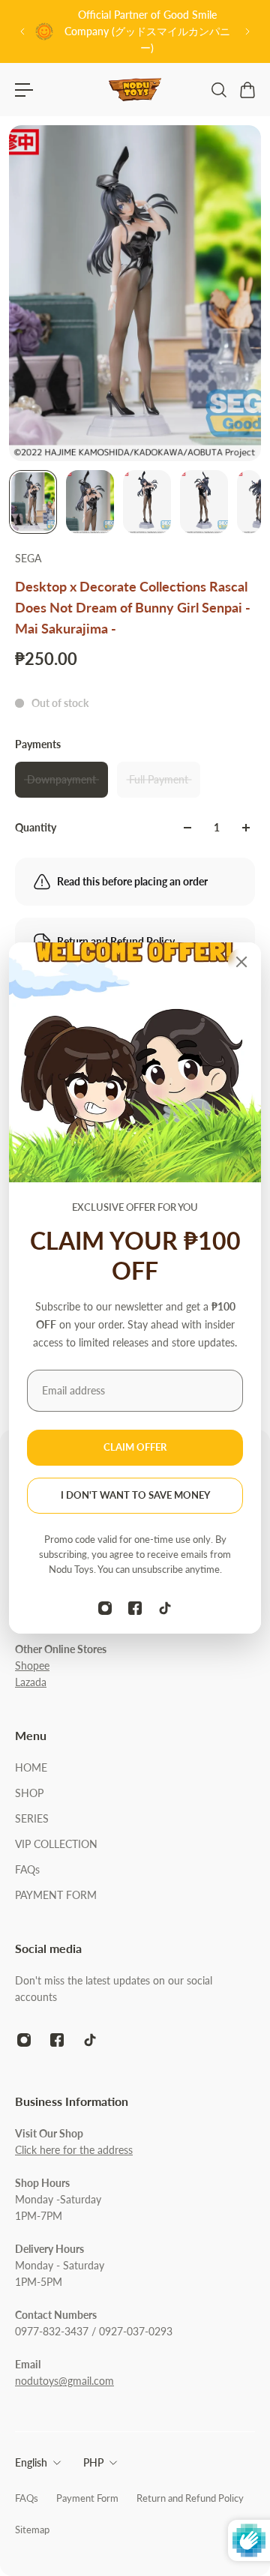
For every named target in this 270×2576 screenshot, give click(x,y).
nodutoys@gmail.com (64, 2381)
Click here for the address (74, 2150)
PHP (93, 2462)
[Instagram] (105, 1608)
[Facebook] (135, 1608)
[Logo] (135, 90)
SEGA (28, 558)
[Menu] (24, 90)
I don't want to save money (135, 1495)
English (31, 2462)
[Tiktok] (165, 1608)
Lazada (31, 1682)
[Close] (241, 962)
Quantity (36, 827)
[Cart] (247, 90)
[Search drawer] (218, 90)
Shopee (32, 1665)
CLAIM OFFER (135, 1447)
